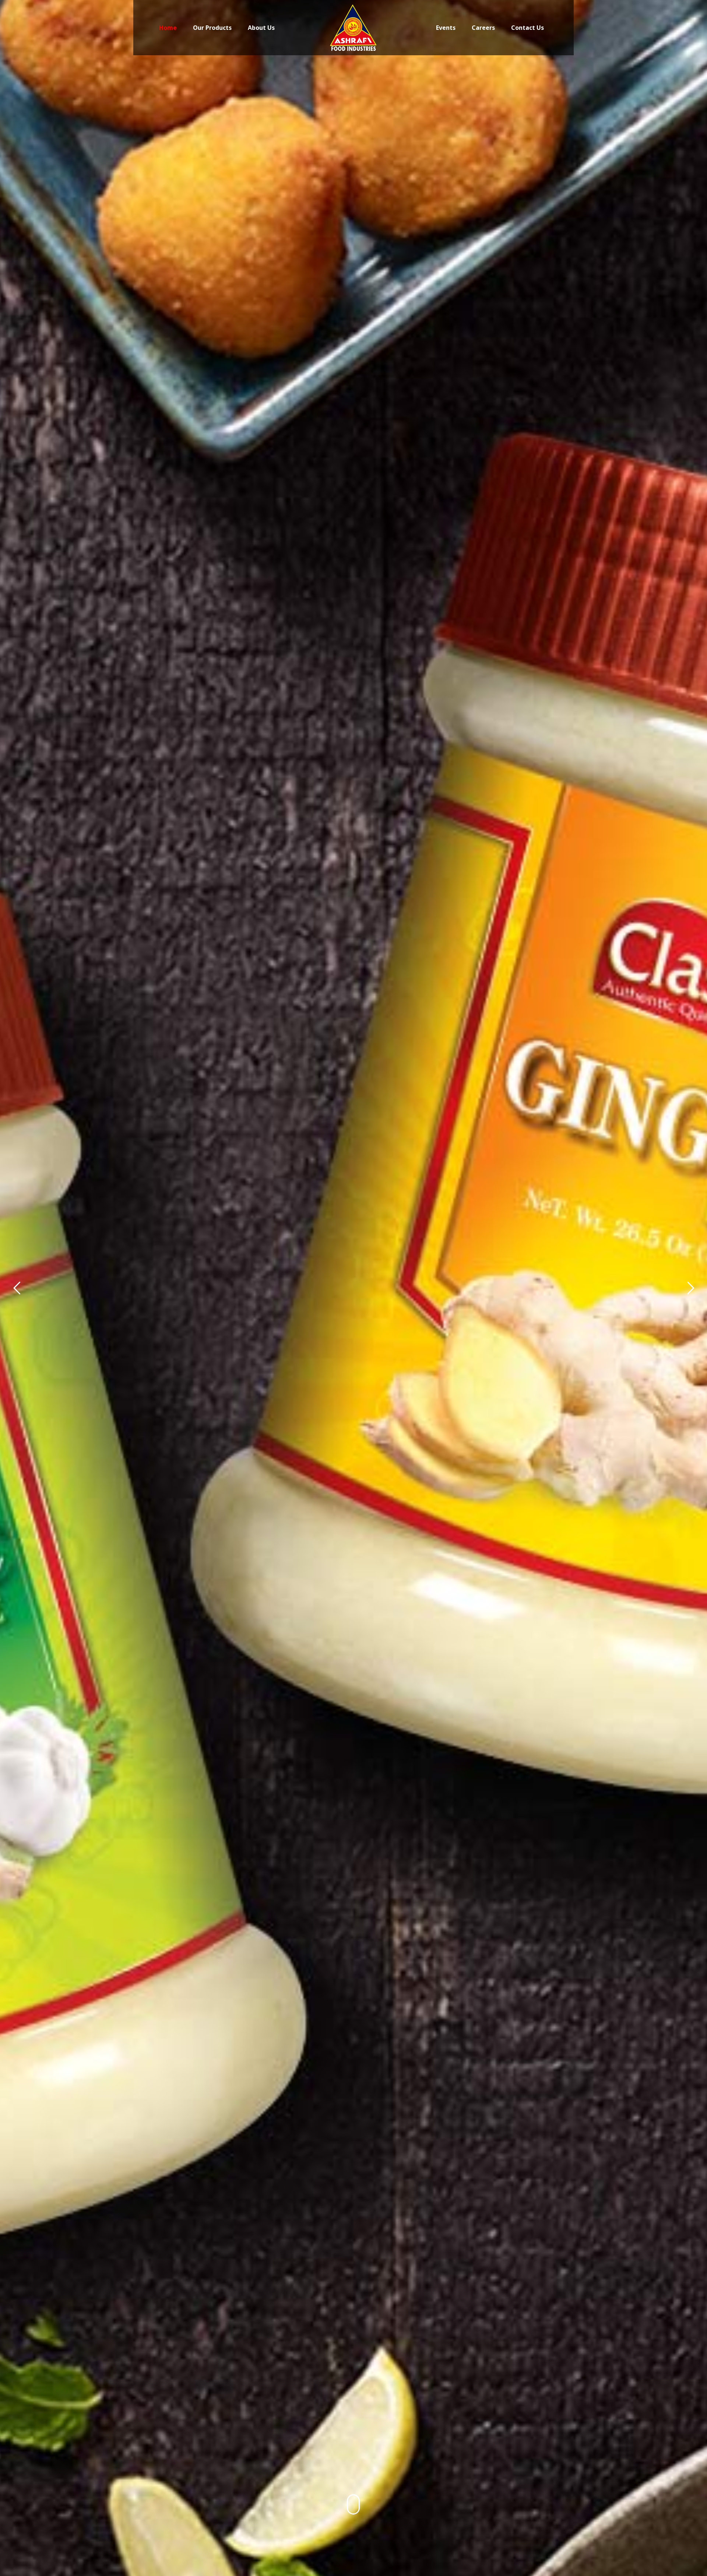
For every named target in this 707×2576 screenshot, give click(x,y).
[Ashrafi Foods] (354, 28)
